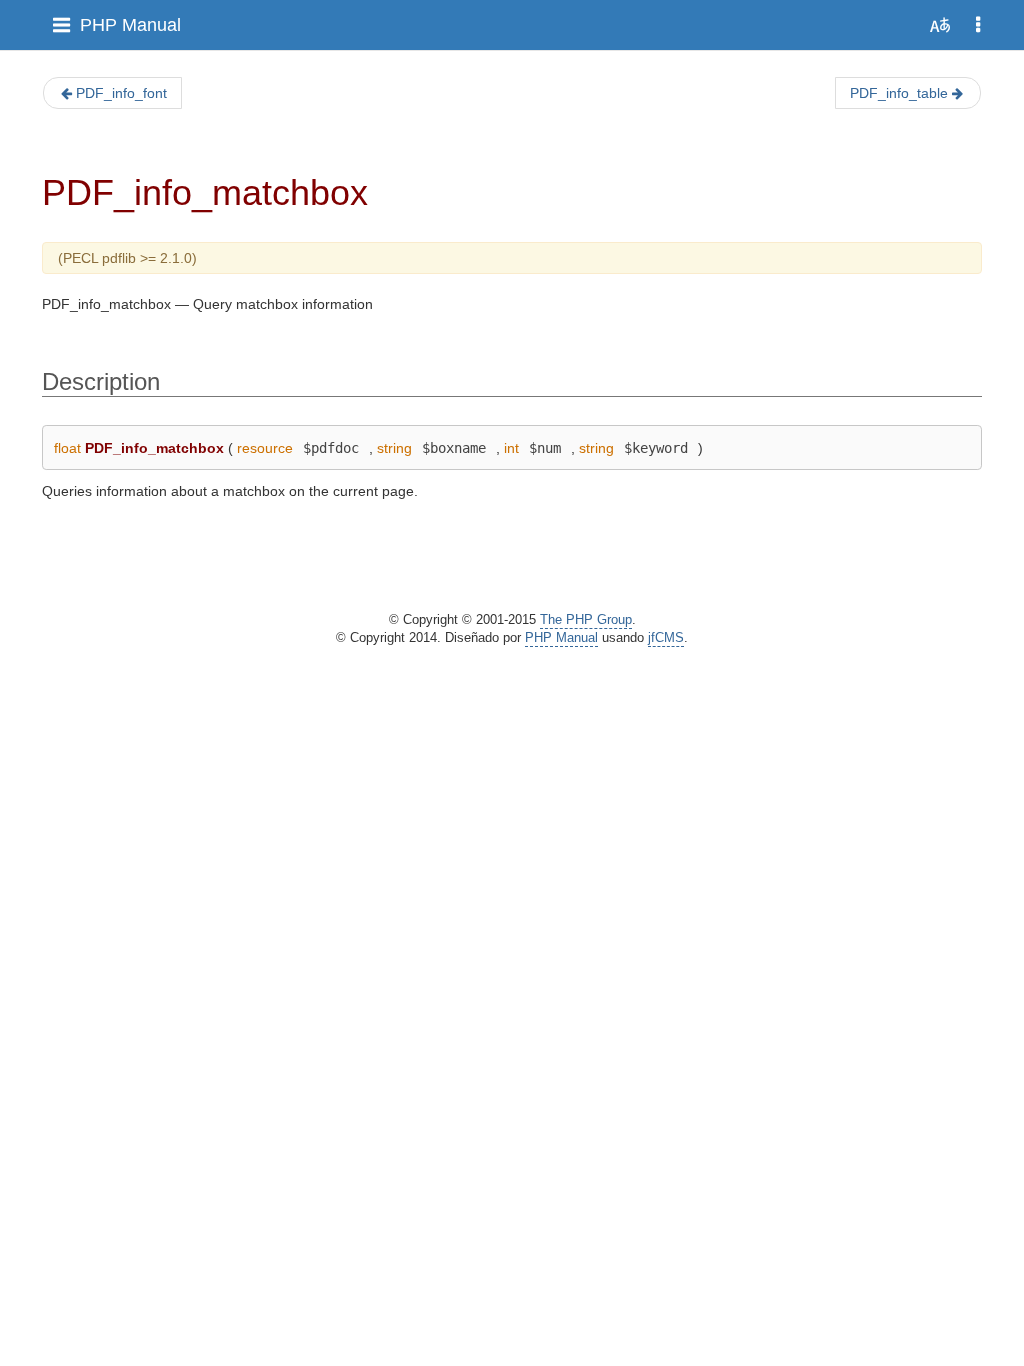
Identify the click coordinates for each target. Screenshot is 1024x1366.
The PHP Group (586, 620)
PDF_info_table (899, 93)
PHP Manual (130, 25)
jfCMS (666, 638)
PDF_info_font (121, 93)
